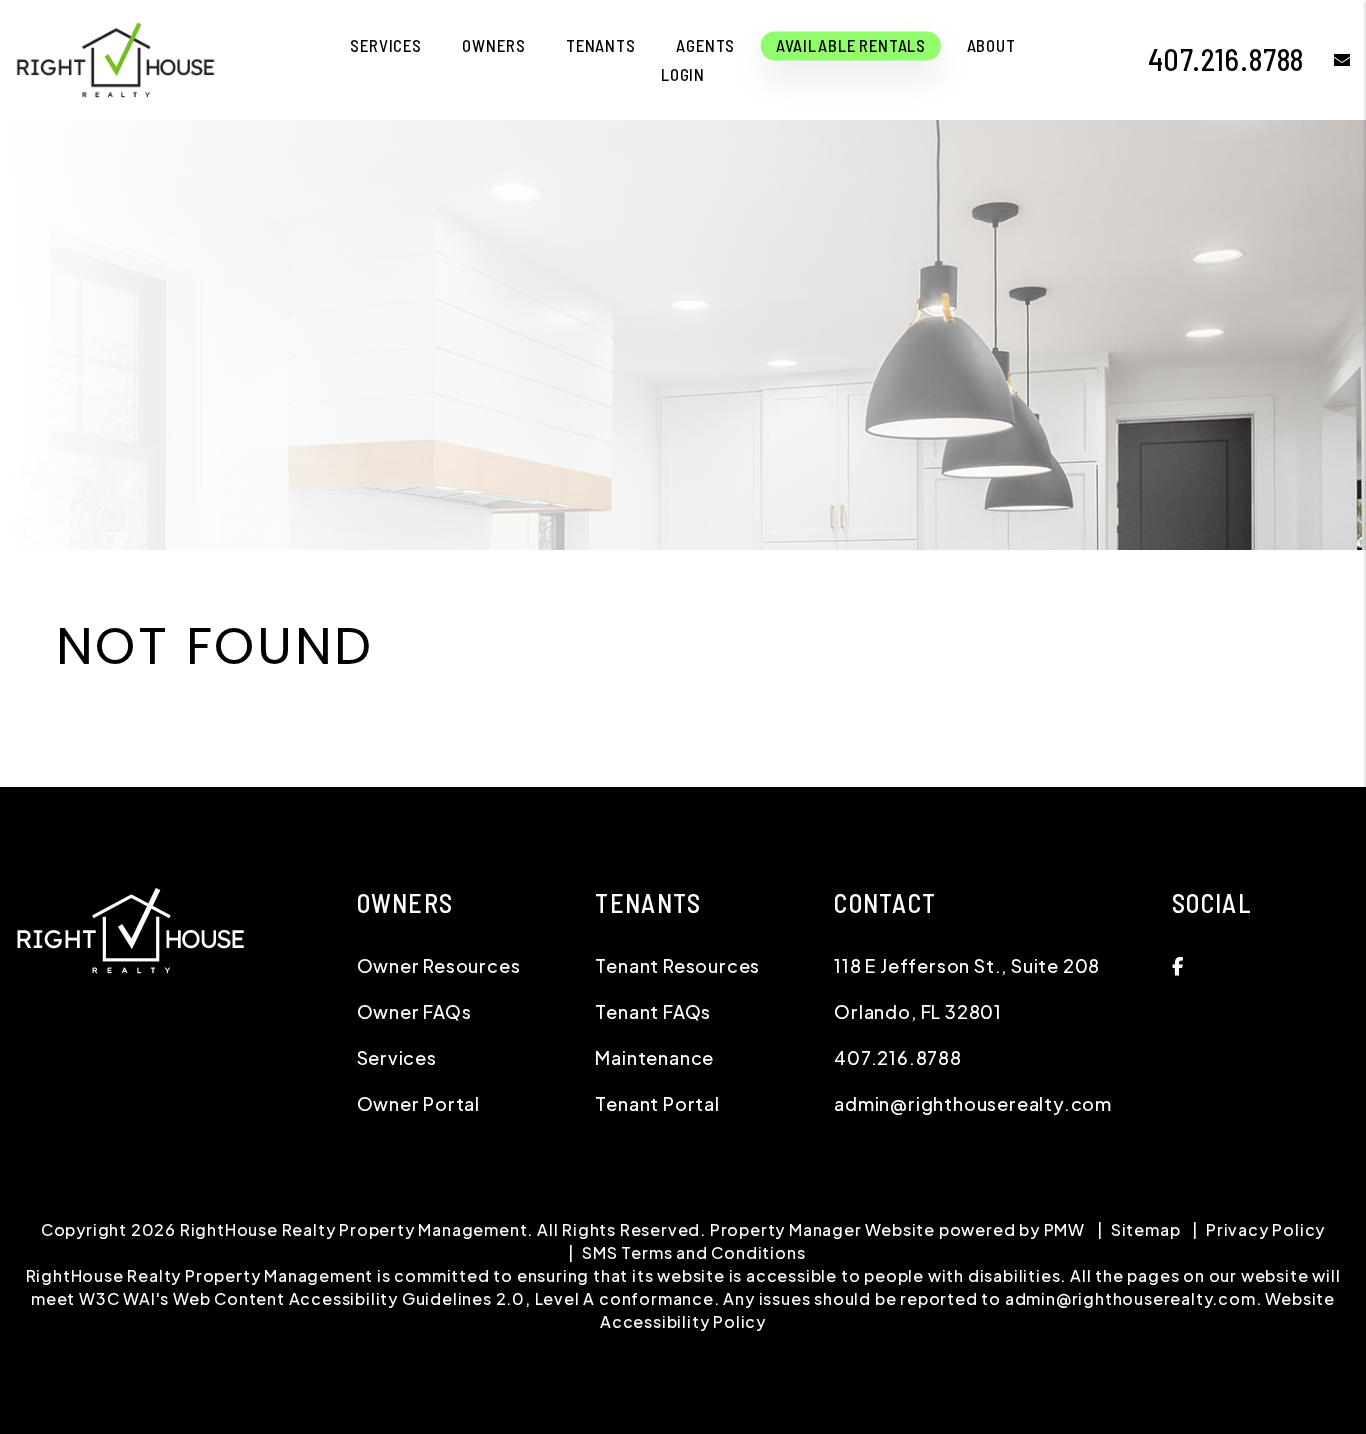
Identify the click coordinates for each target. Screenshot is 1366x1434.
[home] (115, 57)
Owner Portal (419, 1103)
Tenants (601, 45)
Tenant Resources (677, 965)
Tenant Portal (657, 1103)
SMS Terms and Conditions (693, 1252)
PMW (1064, 1229)
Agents (705, 45)
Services (386, 45)
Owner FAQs (414, 1011)
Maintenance (654, 1057)
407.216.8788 (1226, 59)
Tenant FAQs (653, 1011)
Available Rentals (851, 45)
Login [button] (683, 74)
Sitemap (1146, 1229)
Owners (493, 45)
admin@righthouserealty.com (973, 1103)
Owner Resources (439, 965)
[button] (1327, 59)
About (991, 45)
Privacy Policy (1265, 1229)
